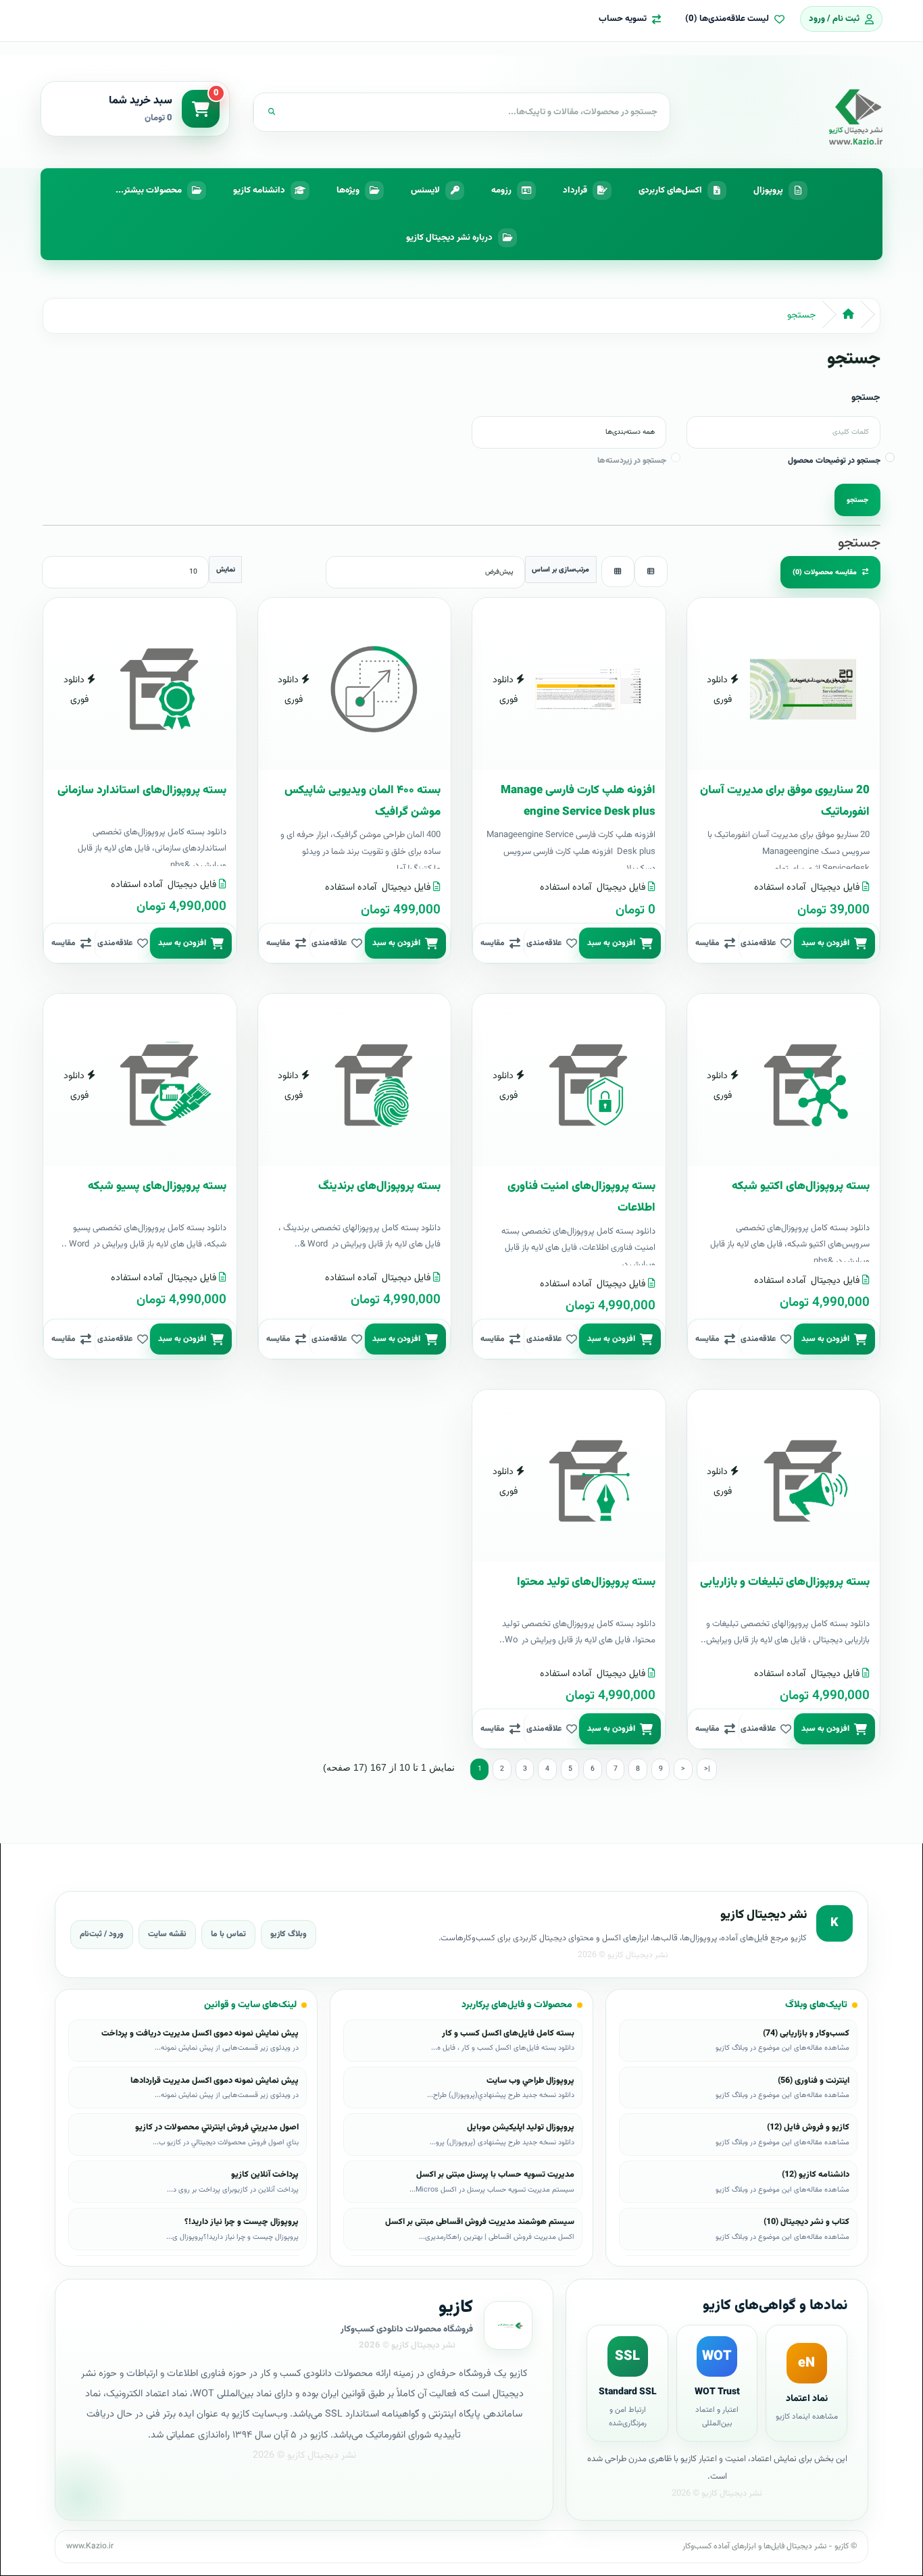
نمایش (226, 570)
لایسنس (425, 191)
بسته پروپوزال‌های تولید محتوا (586, 1582)
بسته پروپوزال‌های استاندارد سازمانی (142, 790)
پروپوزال (768, 191)
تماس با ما (228, 1934)
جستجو (801, 315)
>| (707, 1769)
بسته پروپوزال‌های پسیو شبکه (157, 1186)
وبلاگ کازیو (289, 1934)
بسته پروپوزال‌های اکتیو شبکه (801, 1186)
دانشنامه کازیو (259, 191)
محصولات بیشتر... (149, 191)
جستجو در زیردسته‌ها (632, 461)
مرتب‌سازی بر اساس (560, 570)
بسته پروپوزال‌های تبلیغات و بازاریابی (785, 1582)
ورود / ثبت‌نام (102, 1934)
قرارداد (575, 191)
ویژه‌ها (348, 191)
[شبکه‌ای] (618, 572)
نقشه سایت (167, 1934)
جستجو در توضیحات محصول (834, 461)
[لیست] (651, 572)
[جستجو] (272, 112)
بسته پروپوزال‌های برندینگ (379, 1186)
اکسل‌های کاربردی (670, 191)
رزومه (501, 191)
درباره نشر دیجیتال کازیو (449, 238)
